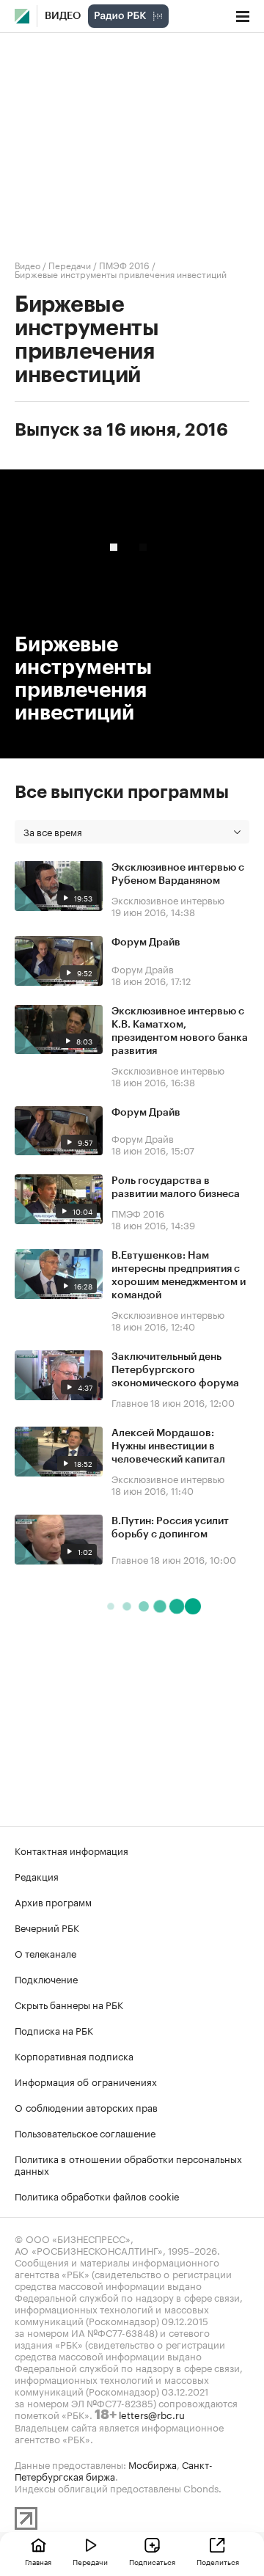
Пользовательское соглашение (85, 2132)
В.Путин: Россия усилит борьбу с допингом (170, 1528)
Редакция (37, 1876)
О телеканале (45, 1953)
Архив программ (53, 1901)
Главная (38, 2561)
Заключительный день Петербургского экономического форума (175, 1370)
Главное (130, 1402)
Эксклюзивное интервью (168, 899)
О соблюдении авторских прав (86, 2107)
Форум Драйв (146, 943)
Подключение (46, 1978)
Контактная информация (71, 1850)
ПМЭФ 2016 (124, 264)
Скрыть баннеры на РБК (69, 2004)
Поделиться (218, 2561)
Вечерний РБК (47, 1927)
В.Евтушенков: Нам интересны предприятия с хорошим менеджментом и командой (179, 1276)
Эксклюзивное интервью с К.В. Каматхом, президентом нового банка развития (180, 1031)
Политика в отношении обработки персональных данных (128, 2164)
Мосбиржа (153, 2464)
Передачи (70, 264)
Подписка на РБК (54, 2030)
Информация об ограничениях (86, 2081)
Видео (63, 16)
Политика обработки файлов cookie (97, 2195)
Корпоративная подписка (74, 2055)
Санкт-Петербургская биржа (114, 2470)
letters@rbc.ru (152, 2414)
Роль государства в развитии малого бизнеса (176, 1188)
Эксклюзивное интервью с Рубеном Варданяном (178, 874)
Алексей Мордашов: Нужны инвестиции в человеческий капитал (168, 1446)
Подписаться (152, 2561)
